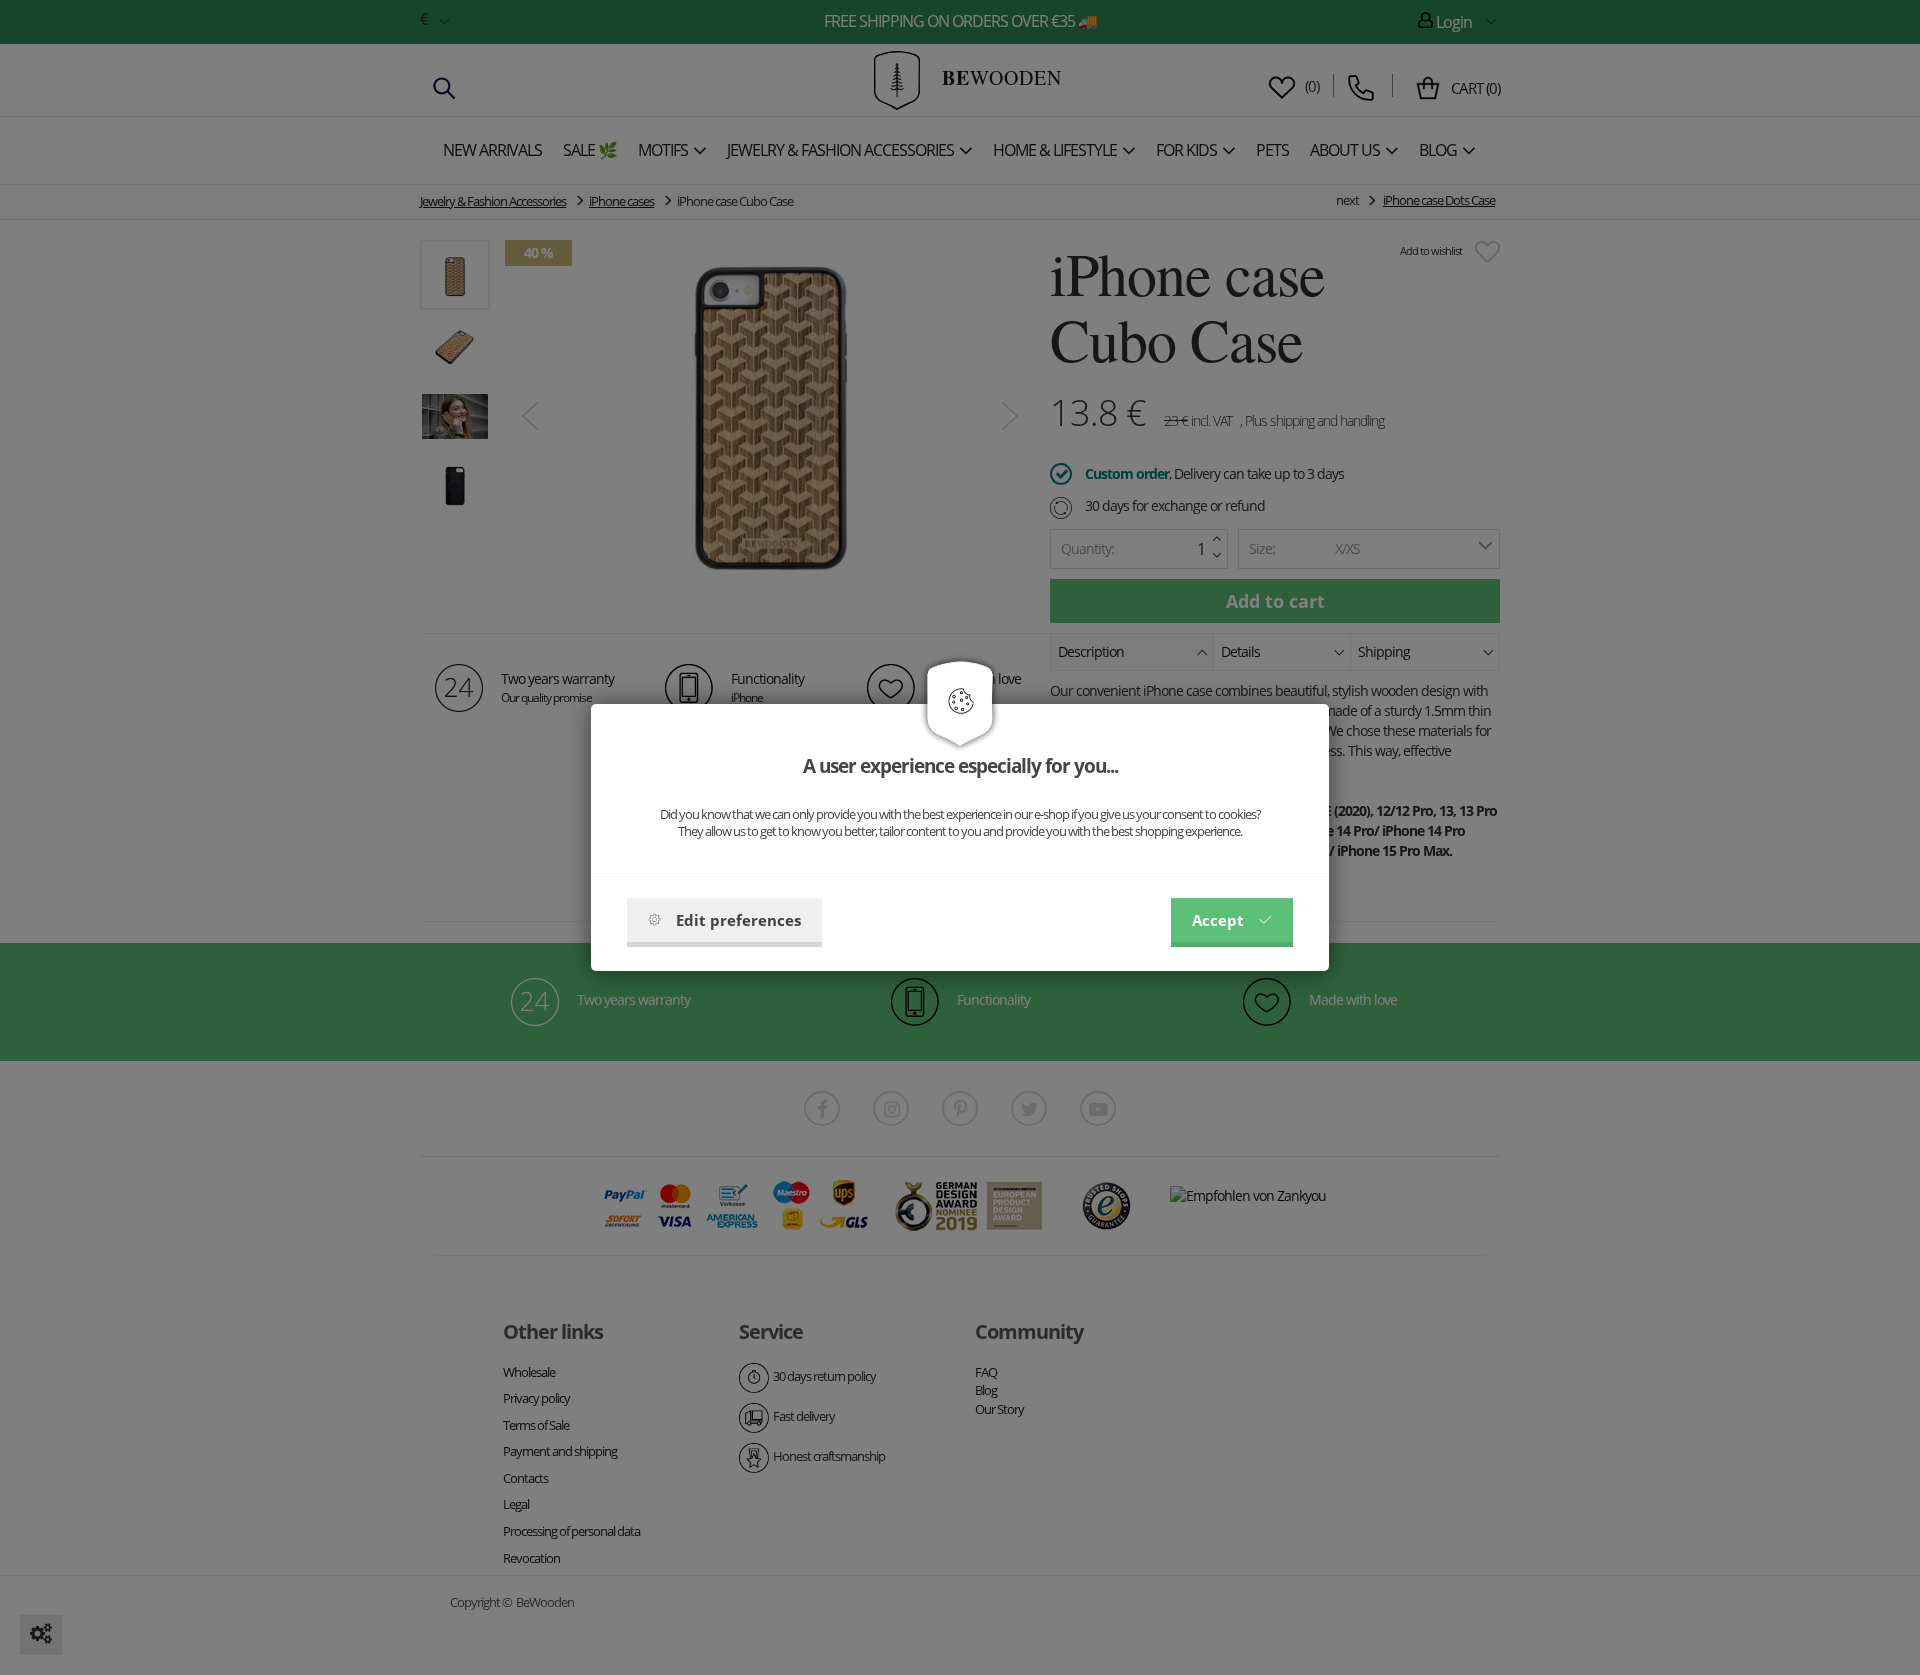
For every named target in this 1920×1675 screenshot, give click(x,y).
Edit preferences (738, 920)
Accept (1218, 920)
